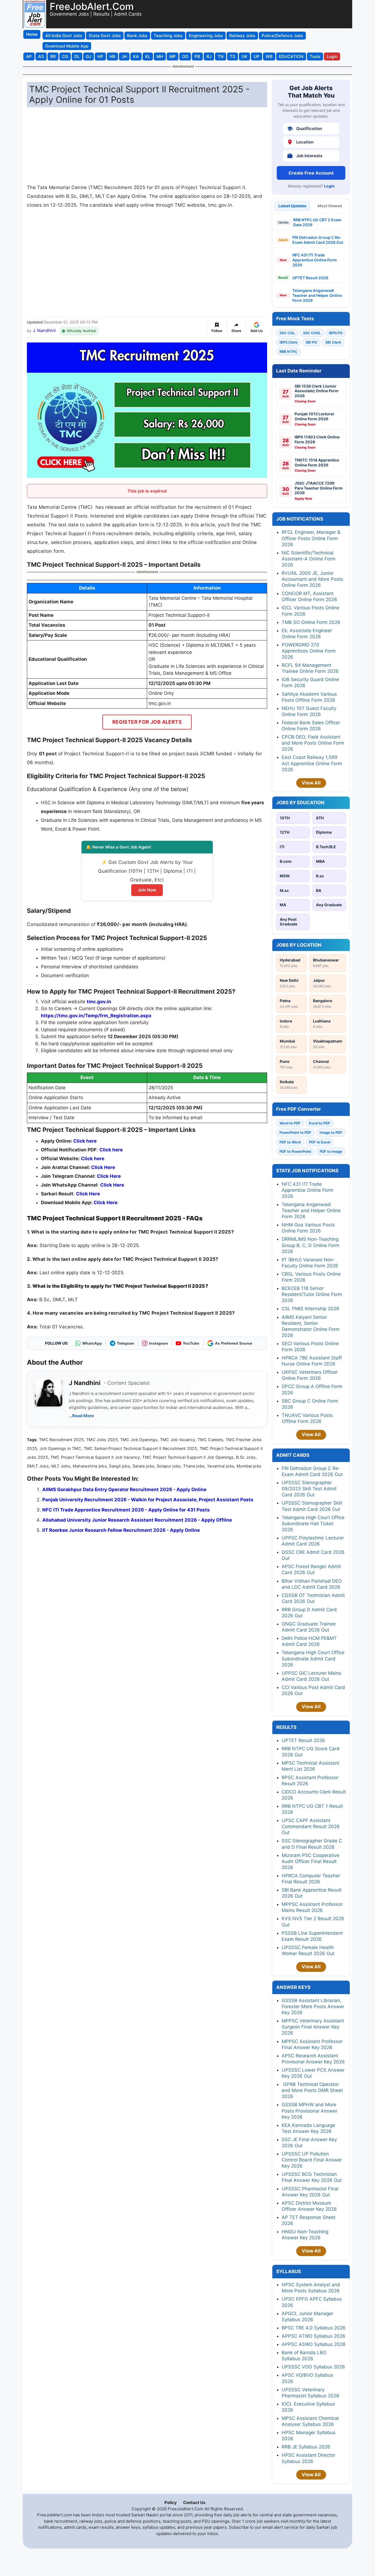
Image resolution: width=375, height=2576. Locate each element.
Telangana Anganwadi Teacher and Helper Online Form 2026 (317, 295)
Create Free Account (311, 173)
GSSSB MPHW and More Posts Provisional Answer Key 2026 (310, 2111)
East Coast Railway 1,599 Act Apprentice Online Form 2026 (312, 763)
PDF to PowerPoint (295, 1151)
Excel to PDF (320, 1123)
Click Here (112, 1185)
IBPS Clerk (288, 342)
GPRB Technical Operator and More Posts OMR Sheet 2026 (312, 2090)
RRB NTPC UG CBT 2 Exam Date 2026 (317, 222)
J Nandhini (44, 330)
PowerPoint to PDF (295, 1132)
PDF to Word (290, 1142)
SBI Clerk (333, 342)
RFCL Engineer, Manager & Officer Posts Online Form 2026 (311, 538)
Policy (171, 2502)
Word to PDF (290, 1123)
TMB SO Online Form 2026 (311, 622)
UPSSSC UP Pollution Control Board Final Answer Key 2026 (312, 2160)
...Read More (81, 1416)
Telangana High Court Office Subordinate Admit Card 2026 (313, 1659)
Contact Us (194, 2502)
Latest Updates (292, 206)
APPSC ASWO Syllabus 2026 (314, 2344)
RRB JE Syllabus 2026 (306, 2447)
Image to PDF (331, 1132)
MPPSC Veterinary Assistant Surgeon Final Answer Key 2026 (313, 2027)
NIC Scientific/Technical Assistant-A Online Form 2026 (309, 559)
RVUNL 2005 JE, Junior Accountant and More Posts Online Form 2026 (312, 579)
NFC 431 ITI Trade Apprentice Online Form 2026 (315, 260)
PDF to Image (331, 1151)
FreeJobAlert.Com (92, 6)
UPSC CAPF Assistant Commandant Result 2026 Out (311, 1826)
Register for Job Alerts (147, 722)
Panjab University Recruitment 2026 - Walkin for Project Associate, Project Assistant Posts (148, 1500)
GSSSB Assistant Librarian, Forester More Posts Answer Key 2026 (313, 2006)
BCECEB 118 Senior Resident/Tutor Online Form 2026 (312, 1294)
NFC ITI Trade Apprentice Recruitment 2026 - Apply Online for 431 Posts (126, 1510)
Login (329, 186)
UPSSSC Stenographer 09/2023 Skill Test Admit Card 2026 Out (309, 1489)
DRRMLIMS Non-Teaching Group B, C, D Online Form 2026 (310, 1245)
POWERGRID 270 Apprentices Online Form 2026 (309, 651)
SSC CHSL (312, 333)
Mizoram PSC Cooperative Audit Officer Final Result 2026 (310, 1861)
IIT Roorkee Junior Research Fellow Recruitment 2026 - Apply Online (121, 1530)
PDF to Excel (320, 1142)
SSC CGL (287, 333)
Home (32, 34)
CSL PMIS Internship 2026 (310, 1309)
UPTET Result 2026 (310, 278)
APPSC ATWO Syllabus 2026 (314, 2336)
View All (311, 783)
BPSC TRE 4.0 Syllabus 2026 (314, 2328)
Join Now (147, 890)
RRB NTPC (288, 352)
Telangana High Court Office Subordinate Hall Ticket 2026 (313, 1524)
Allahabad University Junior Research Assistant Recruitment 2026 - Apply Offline (137, 1520)
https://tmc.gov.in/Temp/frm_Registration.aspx (96, 1016)
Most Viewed (330, 206)
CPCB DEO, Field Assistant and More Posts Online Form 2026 (313, 743)
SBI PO (311, 342)
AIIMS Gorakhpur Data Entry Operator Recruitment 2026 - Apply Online (124, 1489)
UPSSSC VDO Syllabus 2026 (313, 2367)
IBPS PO (336, 333)
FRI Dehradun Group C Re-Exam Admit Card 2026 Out (318, 240)
